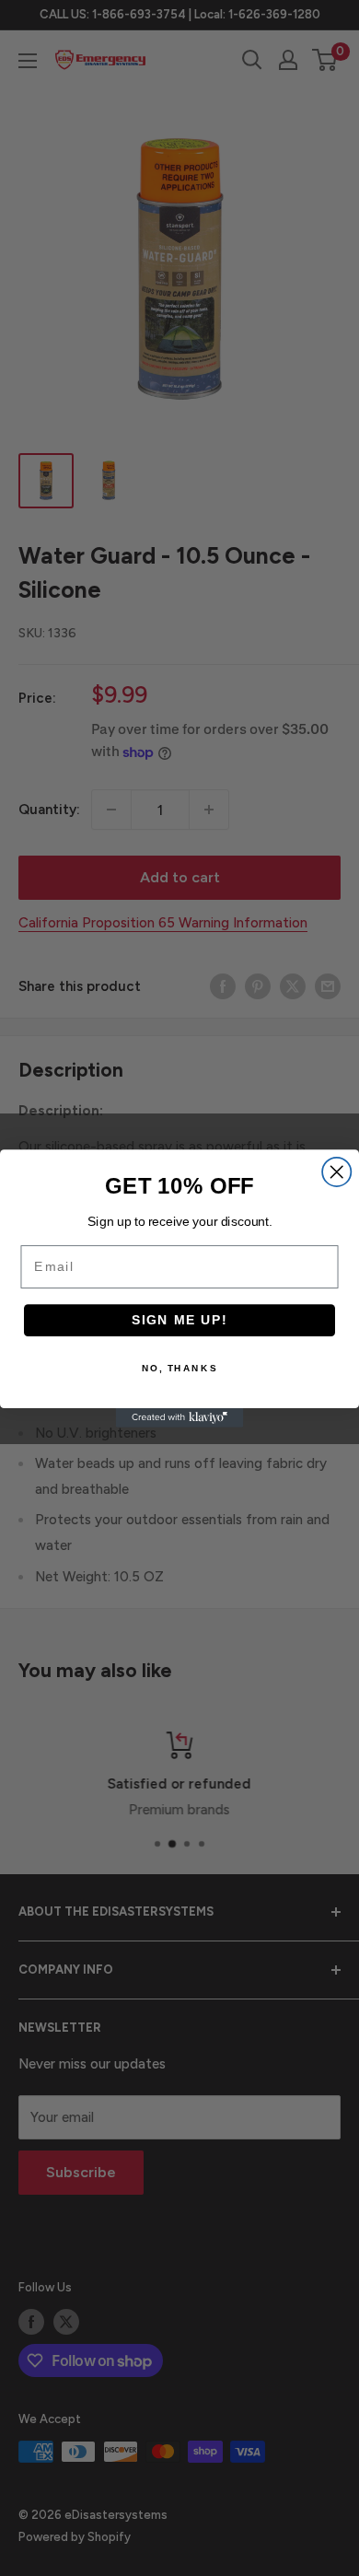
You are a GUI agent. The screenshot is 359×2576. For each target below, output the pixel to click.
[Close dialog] (336, 1171)
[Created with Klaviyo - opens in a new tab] (180, 1418)
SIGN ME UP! (180, 1319)
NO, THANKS (179, 1368)
